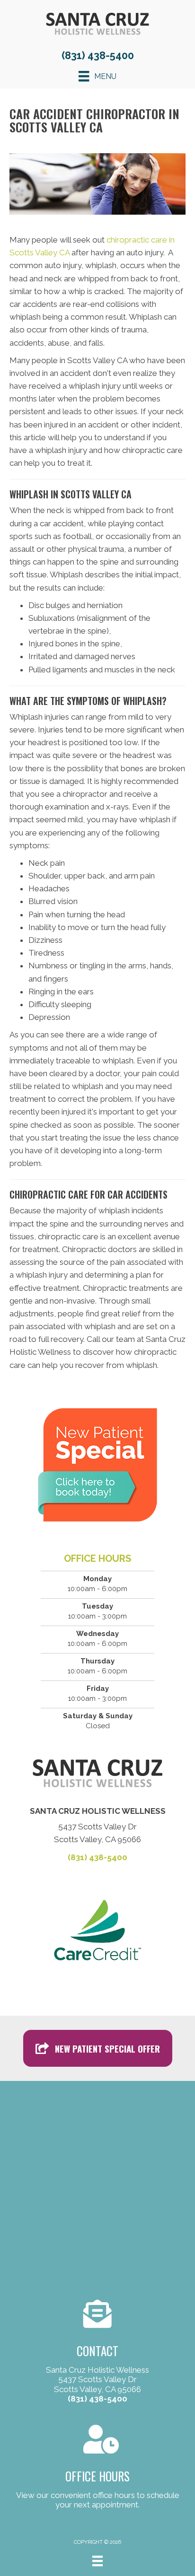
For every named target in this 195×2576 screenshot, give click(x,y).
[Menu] (97, 2561)
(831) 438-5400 (98, 55)
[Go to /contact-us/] (97, 2353)
